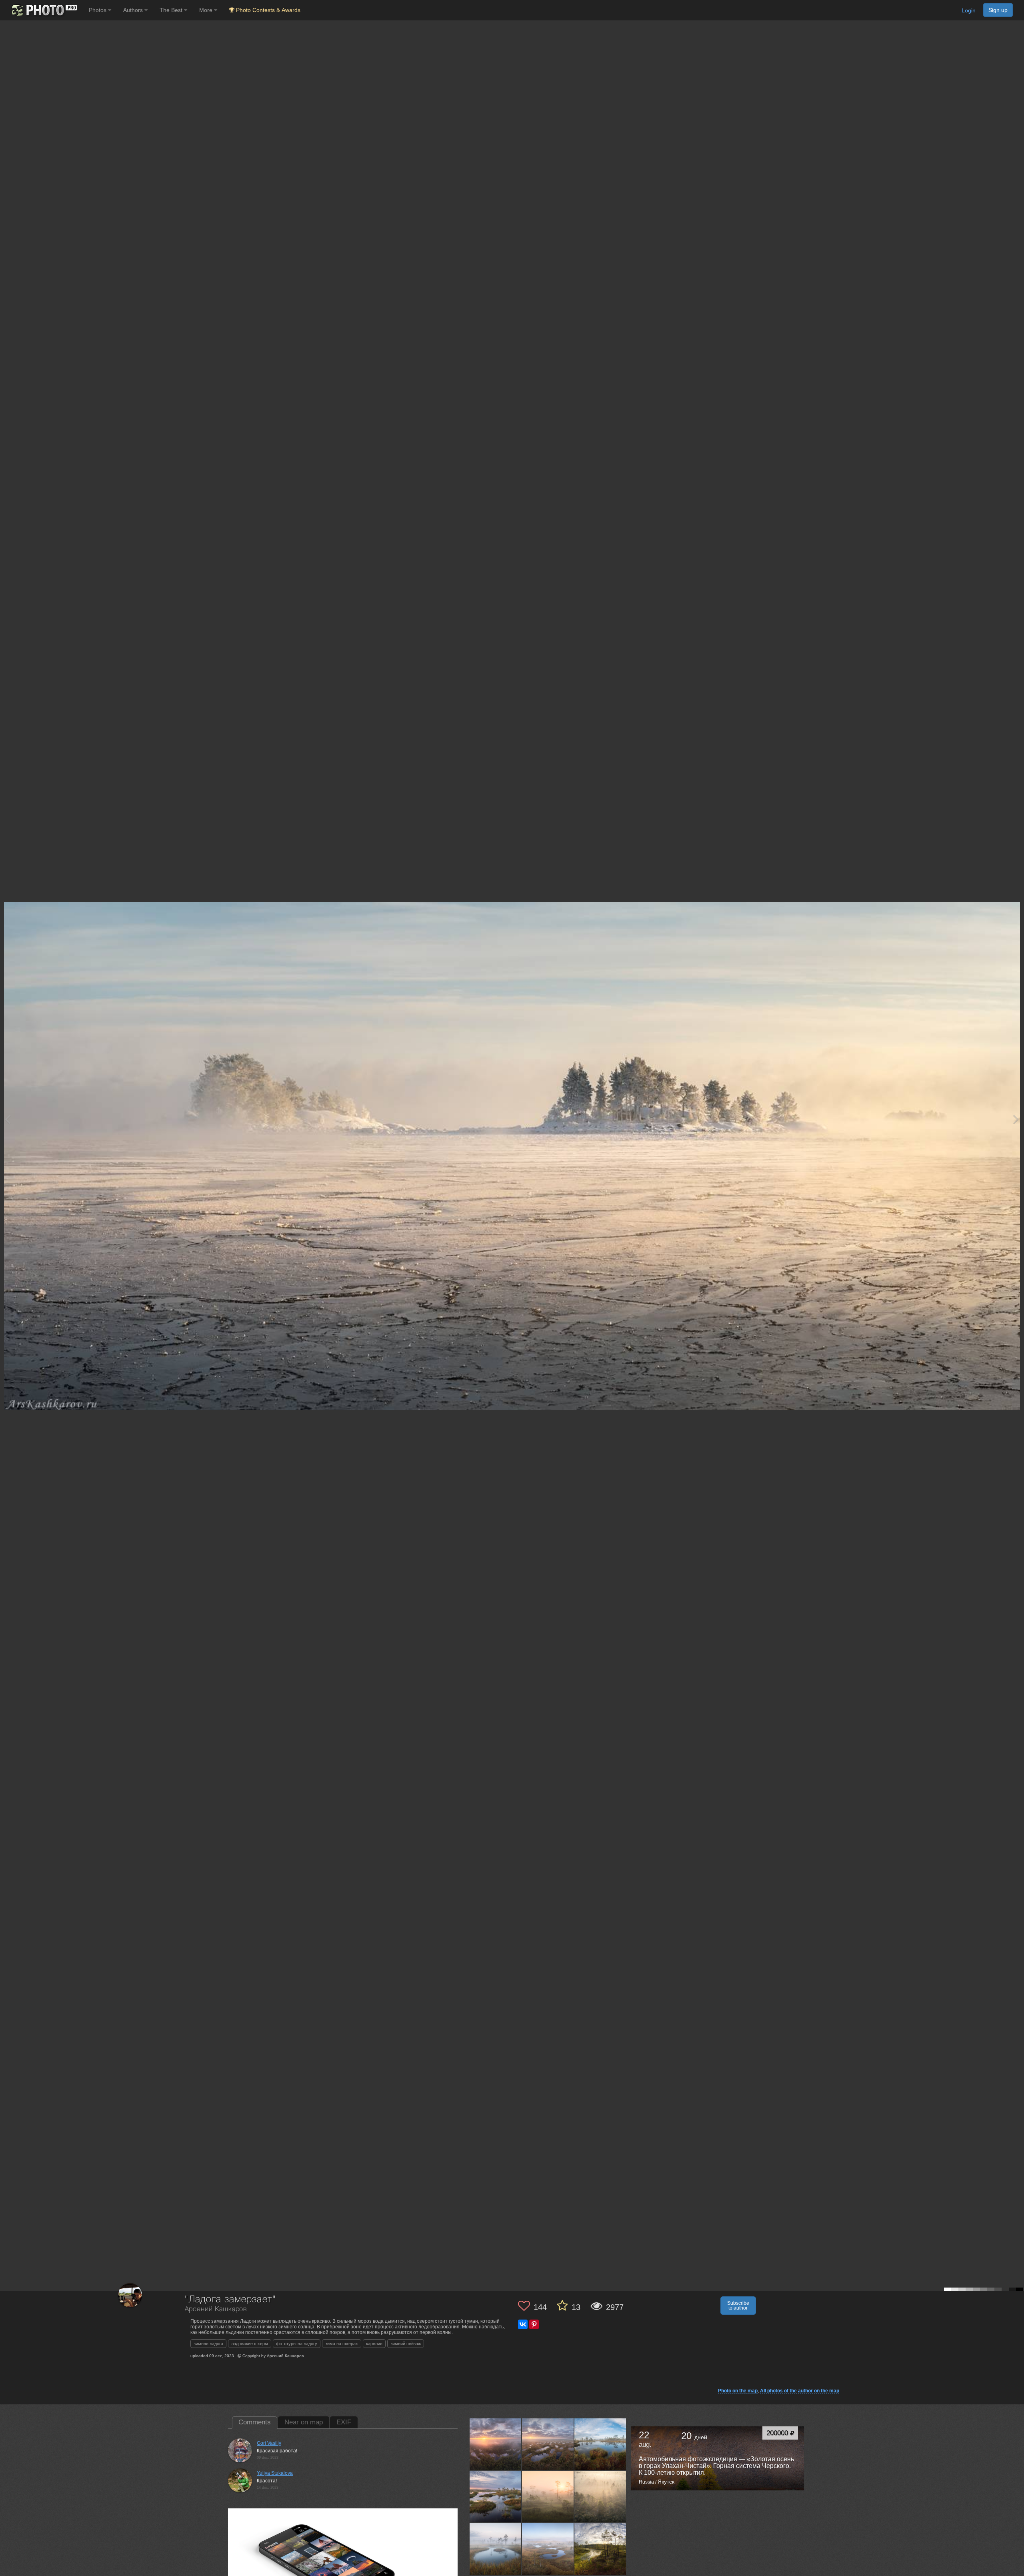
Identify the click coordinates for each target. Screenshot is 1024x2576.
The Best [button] (172, 10)
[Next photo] (1016, 1119)
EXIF (344, 2422)
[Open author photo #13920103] (548, 2549)
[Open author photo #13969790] (600, 2444)
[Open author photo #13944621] (548, 2496)
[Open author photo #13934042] (600, 2496)
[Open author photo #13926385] (496, 2549)
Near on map (304, 2422)
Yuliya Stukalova (275, 2473)
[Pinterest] (534, 2324)
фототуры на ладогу (297, 2344)
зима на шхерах (342, 2344)
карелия (374, 2344)
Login (969, 10)
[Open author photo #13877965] (600, 2549)
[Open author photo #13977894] (548, 2444)
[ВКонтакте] (523, 2324)
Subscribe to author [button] (738, 2306)
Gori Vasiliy (269, 2443)
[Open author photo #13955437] (496, 2496)
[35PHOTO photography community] (43, 10)
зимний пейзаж (406, 2344)
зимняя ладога (208, 2344)
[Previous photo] (8, 1119)
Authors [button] (134, 10)
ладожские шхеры (250, 2344)
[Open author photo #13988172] (496, 2444)
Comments (255, 2422)
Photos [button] (98, 10)
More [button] (207, 10)
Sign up (998, 10)
